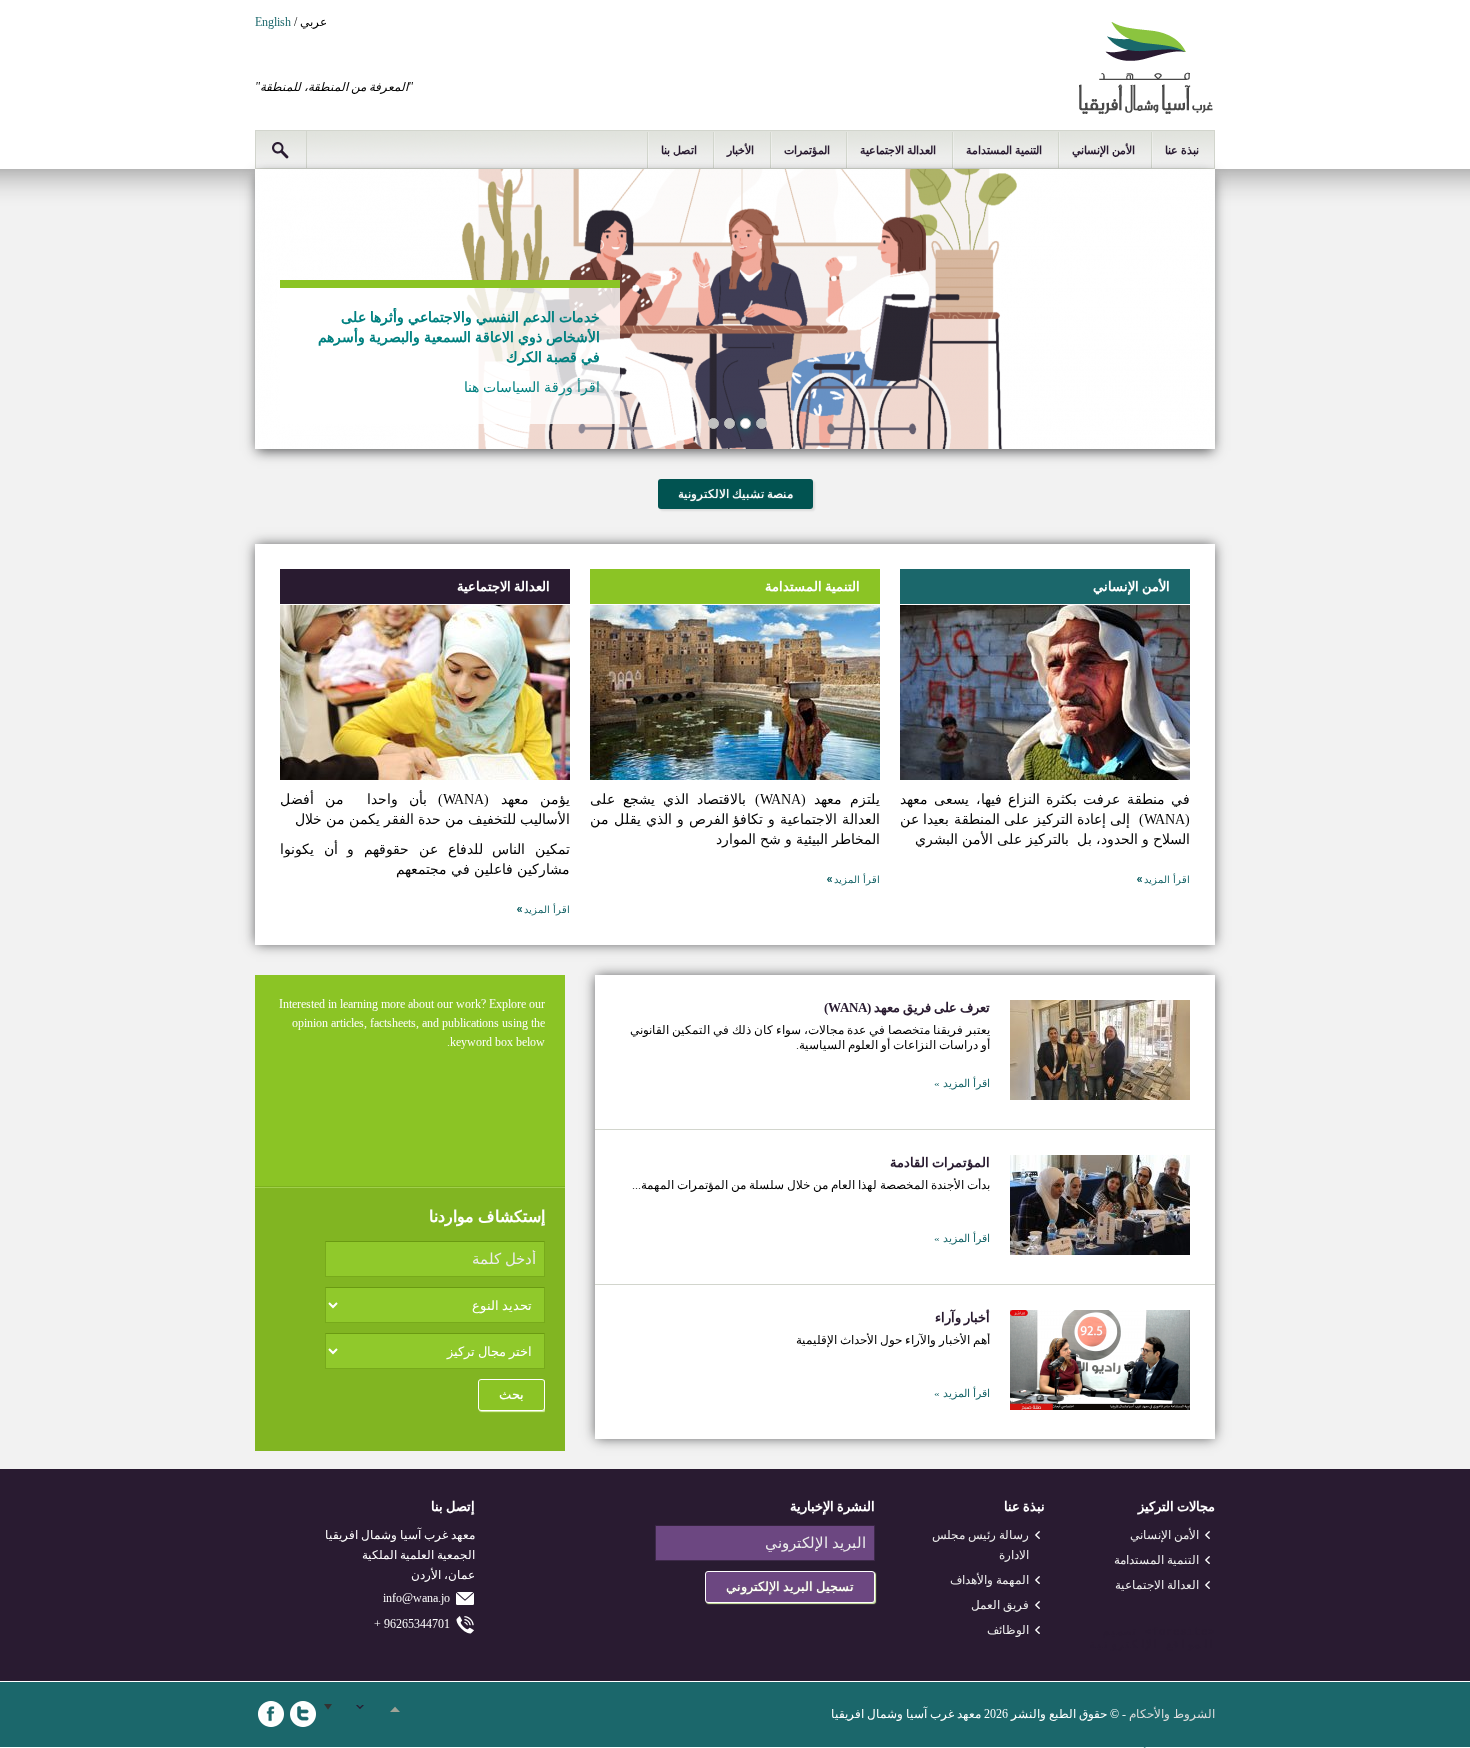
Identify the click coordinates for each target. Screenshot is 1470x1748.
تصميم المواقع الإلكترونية (1152, 1638)
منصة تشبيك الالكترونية (735, 494)
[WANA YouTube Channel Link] (399, 1714)
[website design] (1141, 1632)
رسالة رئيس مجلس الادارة (980, 1545)
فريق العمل (1000, 1605)
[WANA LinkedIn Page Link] (335, 1714)
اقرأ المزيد (1167, 879)
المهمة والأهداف (989, 1580)
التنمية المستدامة (1004, 150)
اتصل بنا (679, 150)
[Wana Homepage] (1146, 111)
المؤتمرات (807, 150)
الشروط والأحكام (1172, 1714)
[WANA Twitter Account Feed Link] (303, 1714)
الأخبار (740, 150)
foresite (1180, 1632)
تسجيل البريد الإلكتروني (790, 1586)
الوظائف (1008, 1630)
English (273, 22)
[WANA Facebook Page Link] (271, 1714)
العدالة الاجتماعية (898, 150)
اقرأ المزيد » (962, 1083)
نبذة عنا (1182, 150)
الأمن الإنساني (1103, 150)
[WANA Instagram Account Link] (367, 1714)
